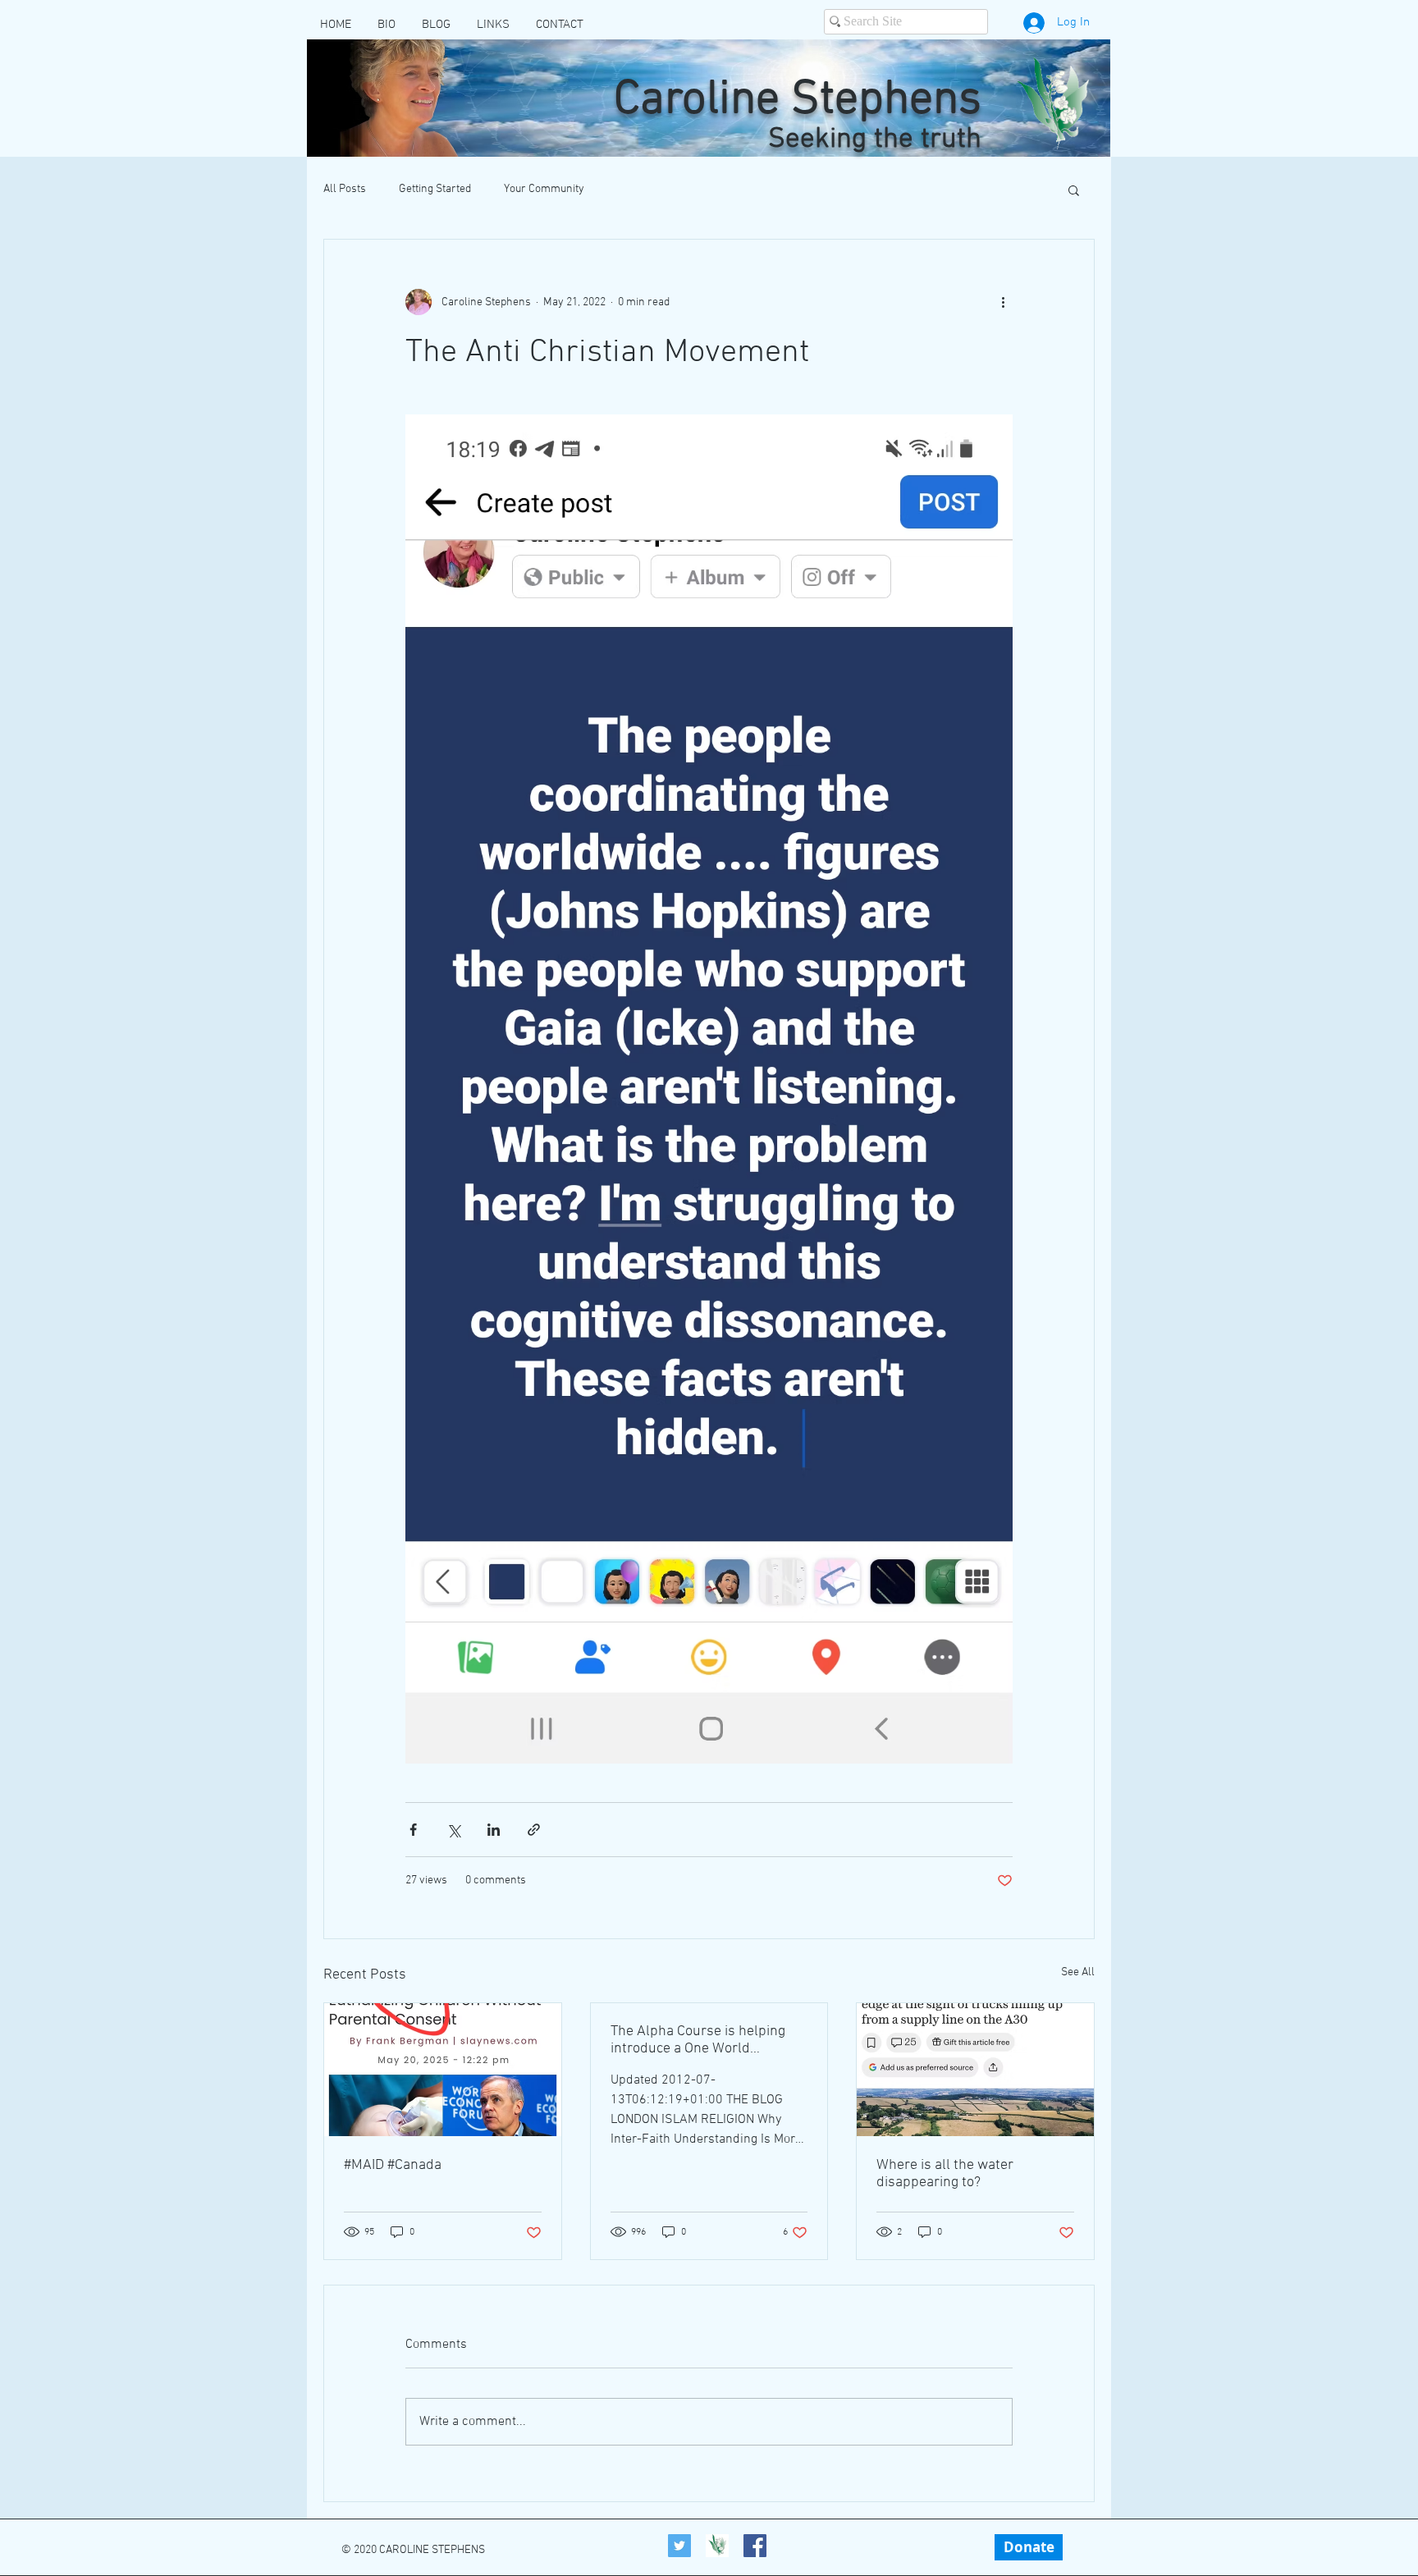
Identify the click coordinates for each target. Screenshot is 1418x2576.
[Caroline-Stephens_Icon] (717, 2546)
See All (1078, 1972)
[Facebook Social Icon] (755, 2546)
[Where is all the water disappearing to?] (975, 2070)
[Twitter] (679, 2546)
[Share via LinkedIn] (494, 1830)
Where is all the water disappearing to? (945, 2174)
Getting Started (435, 189)
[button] (1074, 190)
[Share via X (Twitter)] (453, 1830)
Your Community (544, 189)
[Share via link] (534, 1830)
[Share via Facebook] (413, 1830)
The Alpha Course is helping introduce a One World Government (698, 2040)
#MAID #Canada (393, 2165)
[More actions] (1003, 302)
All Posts (345, 189)
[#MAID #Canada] (443, 2070)
